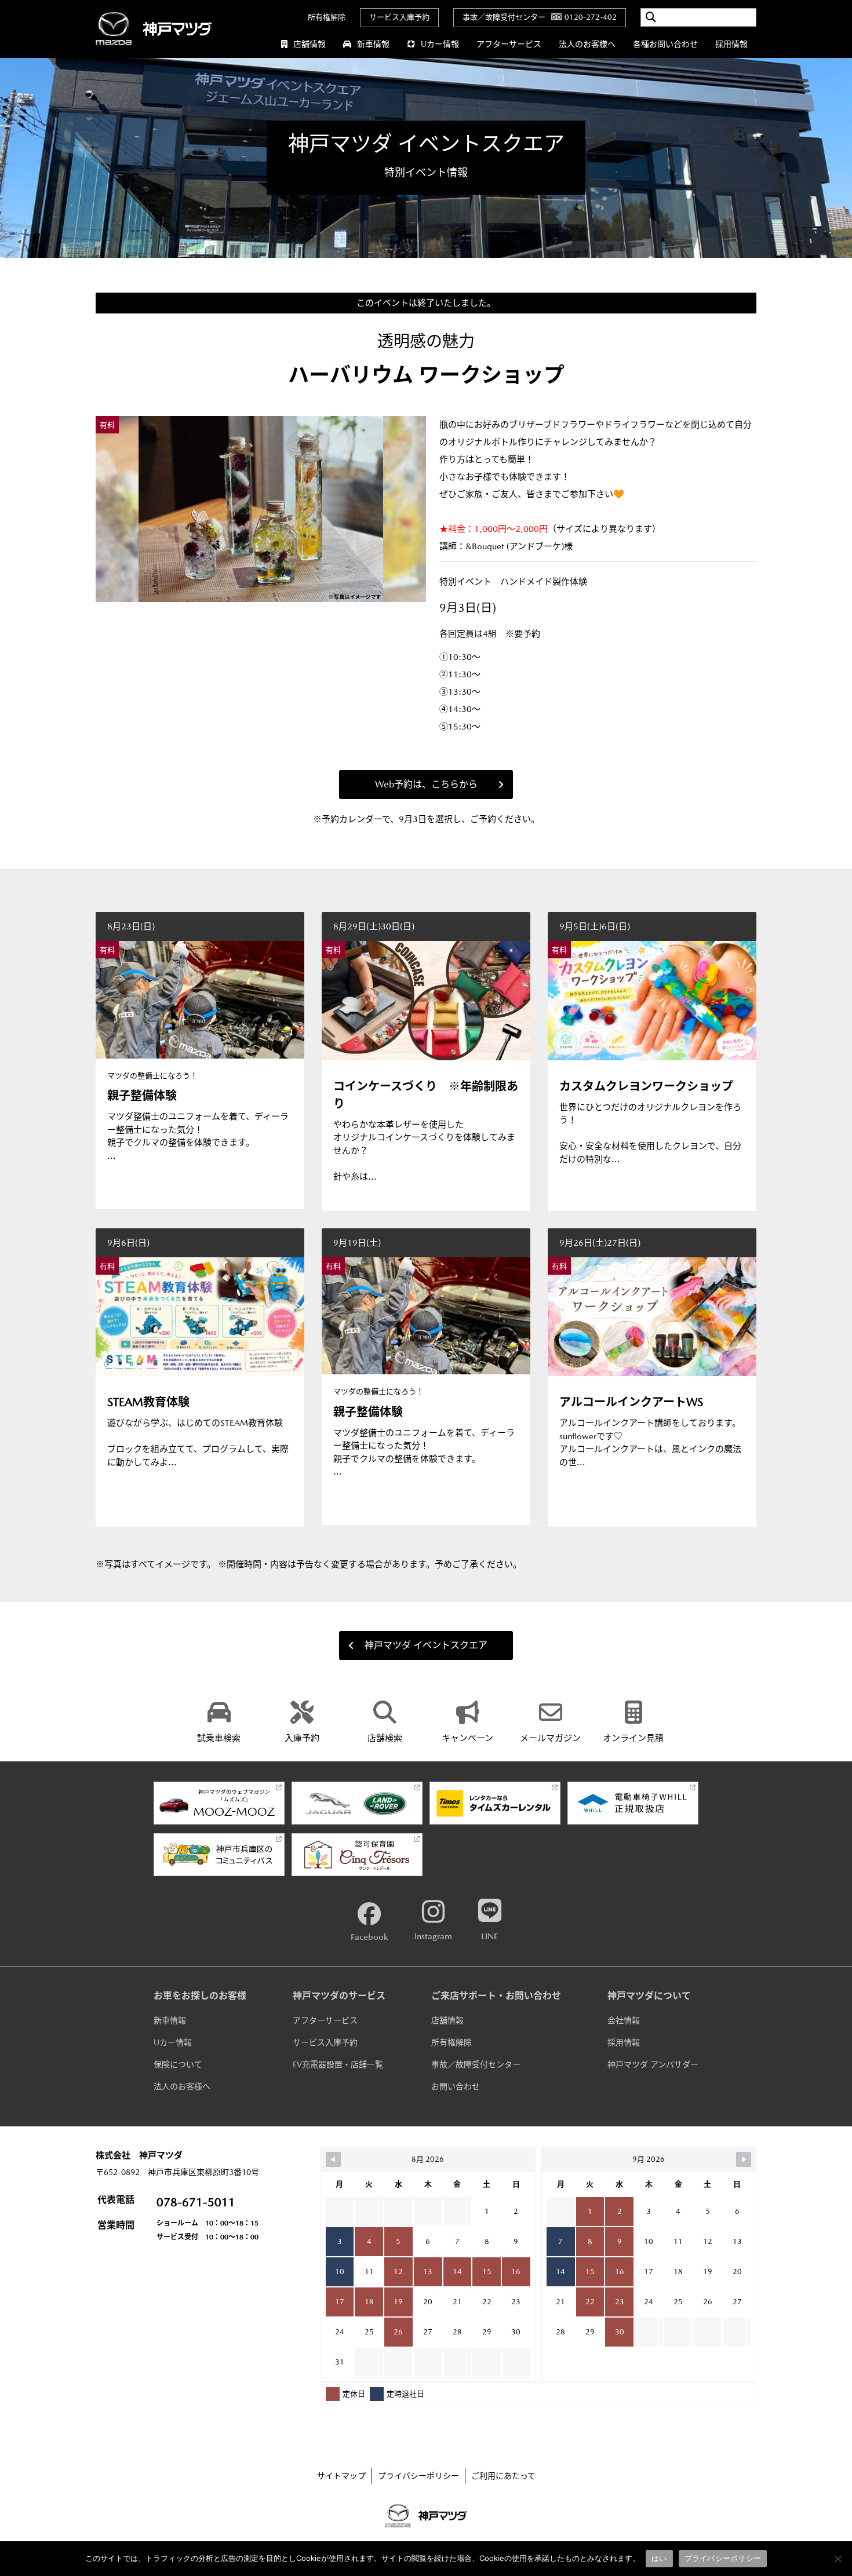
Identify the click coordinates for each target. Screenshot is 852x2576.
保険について (178, 2064)
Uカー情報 (440, 44)
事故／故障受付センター (476, 2064)
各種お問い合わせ (665, 44)
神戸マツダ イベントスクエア (426, 1645)
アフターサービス (509, 44)
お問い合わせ (456, 2086)
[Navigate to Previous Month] (333, 2159)
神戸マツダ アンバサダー (653, 2064)
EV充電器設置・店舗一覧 (338, 2064)
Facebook (369, 1937)
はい (659, 2558)
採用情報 (731, 44)
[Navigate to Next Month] (744, 2159)
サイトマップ (341, 2476)
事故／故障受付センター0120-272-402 (540, 17)
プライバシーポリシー (418, 2476)
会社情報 (624, 2020)
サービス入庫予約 (399, 17)
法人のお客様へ (587, 44)
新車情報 (373, 44)
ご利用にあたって (503, 2476)
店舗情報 (310, 44)
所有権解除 (327, 17)
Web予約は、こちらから (426, 784)
